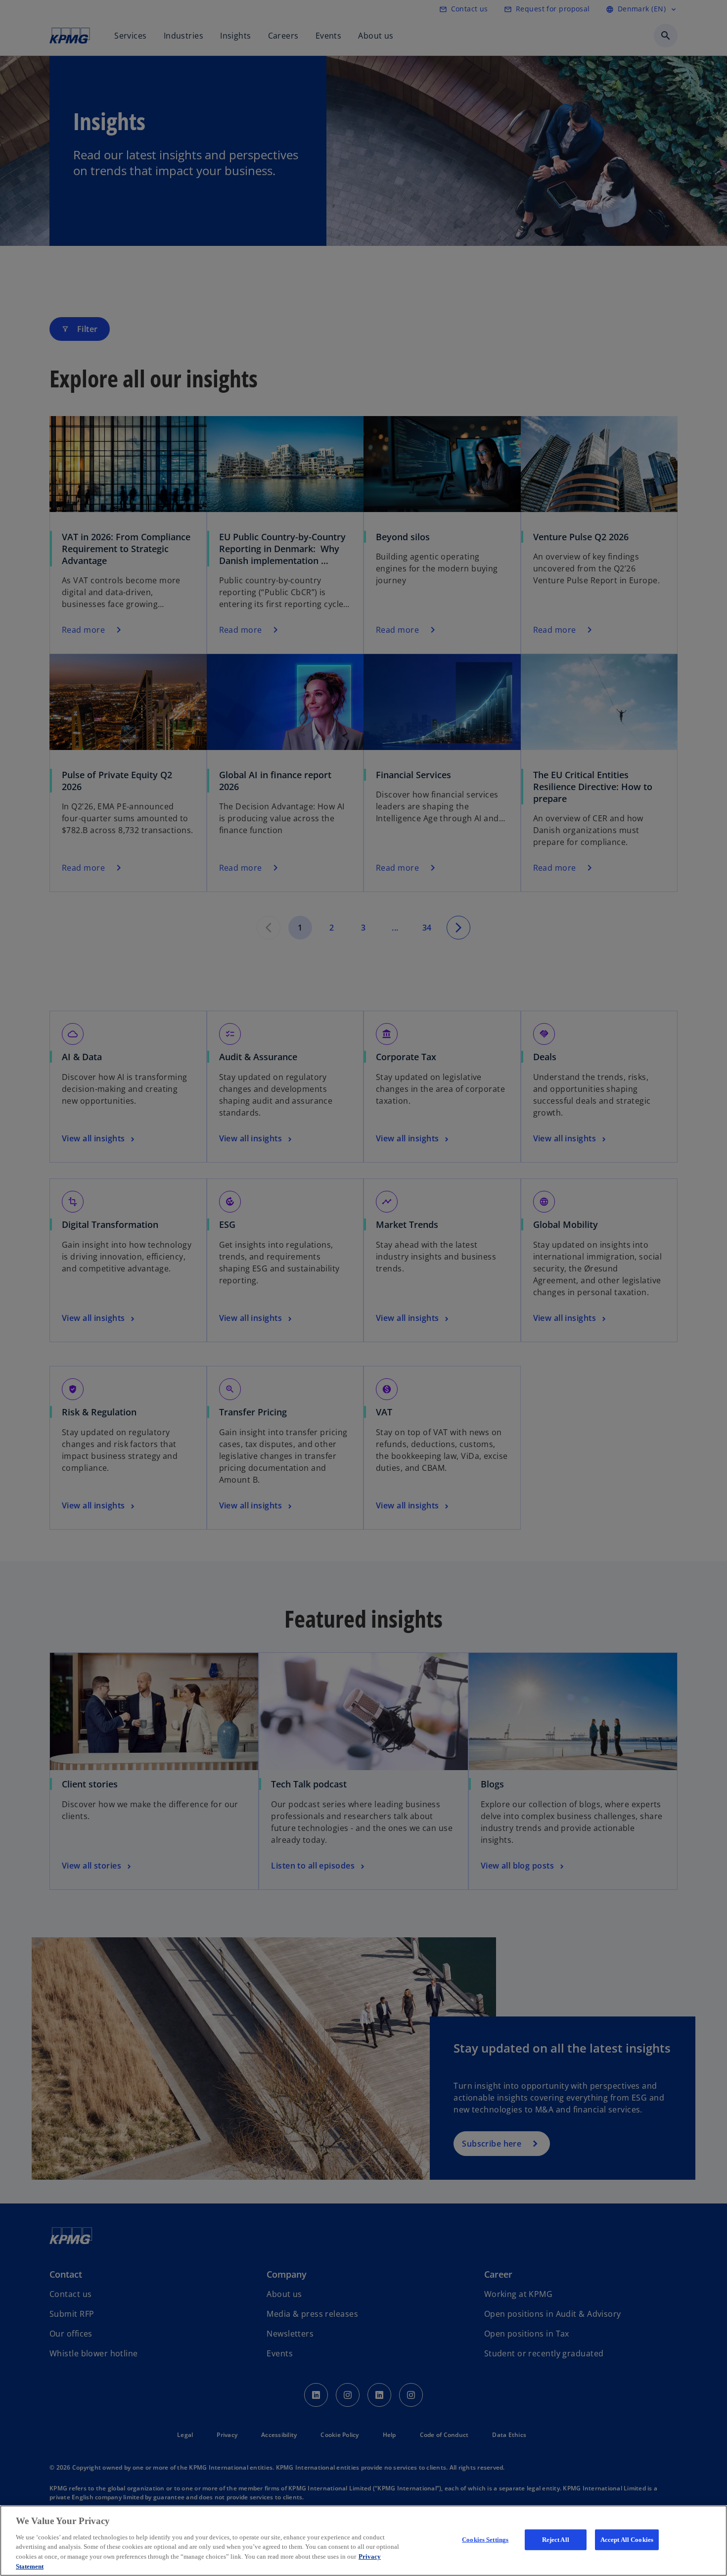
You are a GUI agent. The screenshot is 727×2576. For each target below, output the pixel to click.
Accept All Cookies (627, 2540)
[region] (363, 2541)
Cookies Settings (485, 2540)
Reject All (556, 2540)
